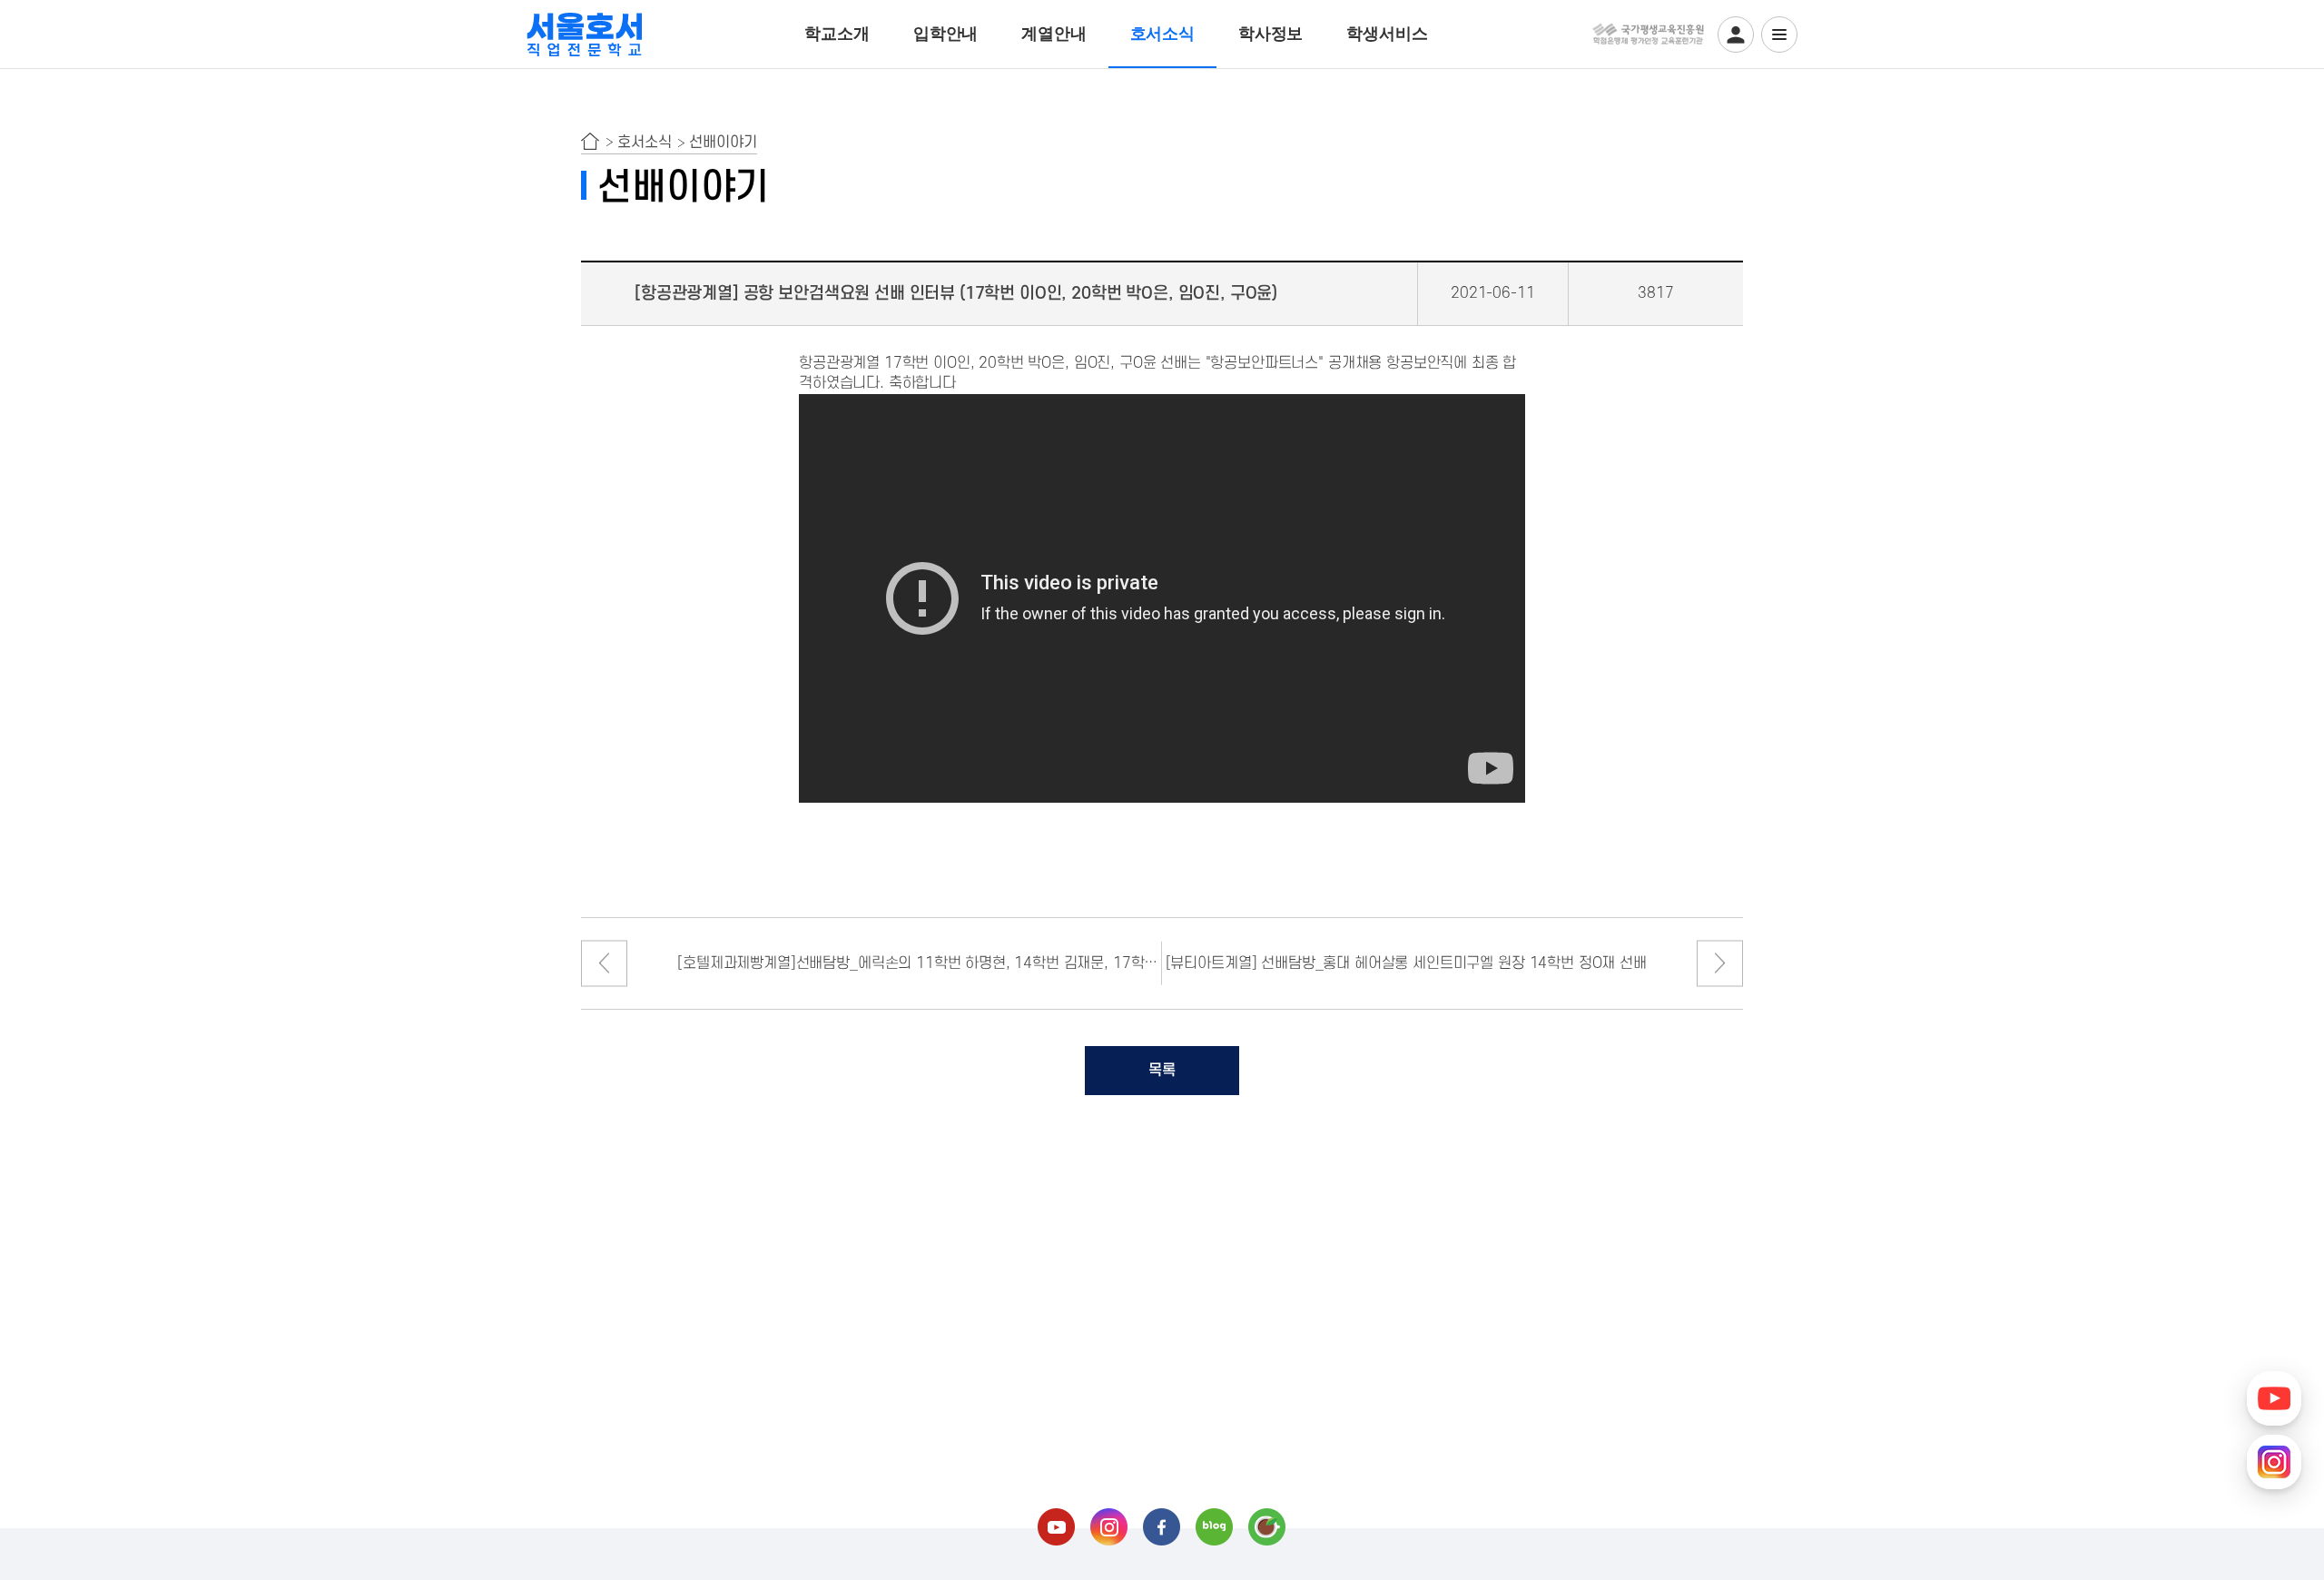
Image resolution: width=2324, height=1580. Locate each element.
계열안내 (1054, 34)
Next (1720, 963)
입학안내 (945, 34)
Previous (604, 963)
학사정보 (1270, 34)
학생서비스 (1387, 34)
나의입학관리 (1736, 35)
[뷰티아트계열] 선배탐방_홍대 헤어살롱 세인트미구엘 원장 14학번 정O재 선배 (1406, 963)
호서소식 (1162, 34)
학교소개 (837, 34)
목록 (1162, 1071)
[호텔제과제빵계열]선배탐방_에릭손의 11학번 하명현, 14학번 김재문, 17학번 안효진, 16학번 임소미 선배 (920, 963)
